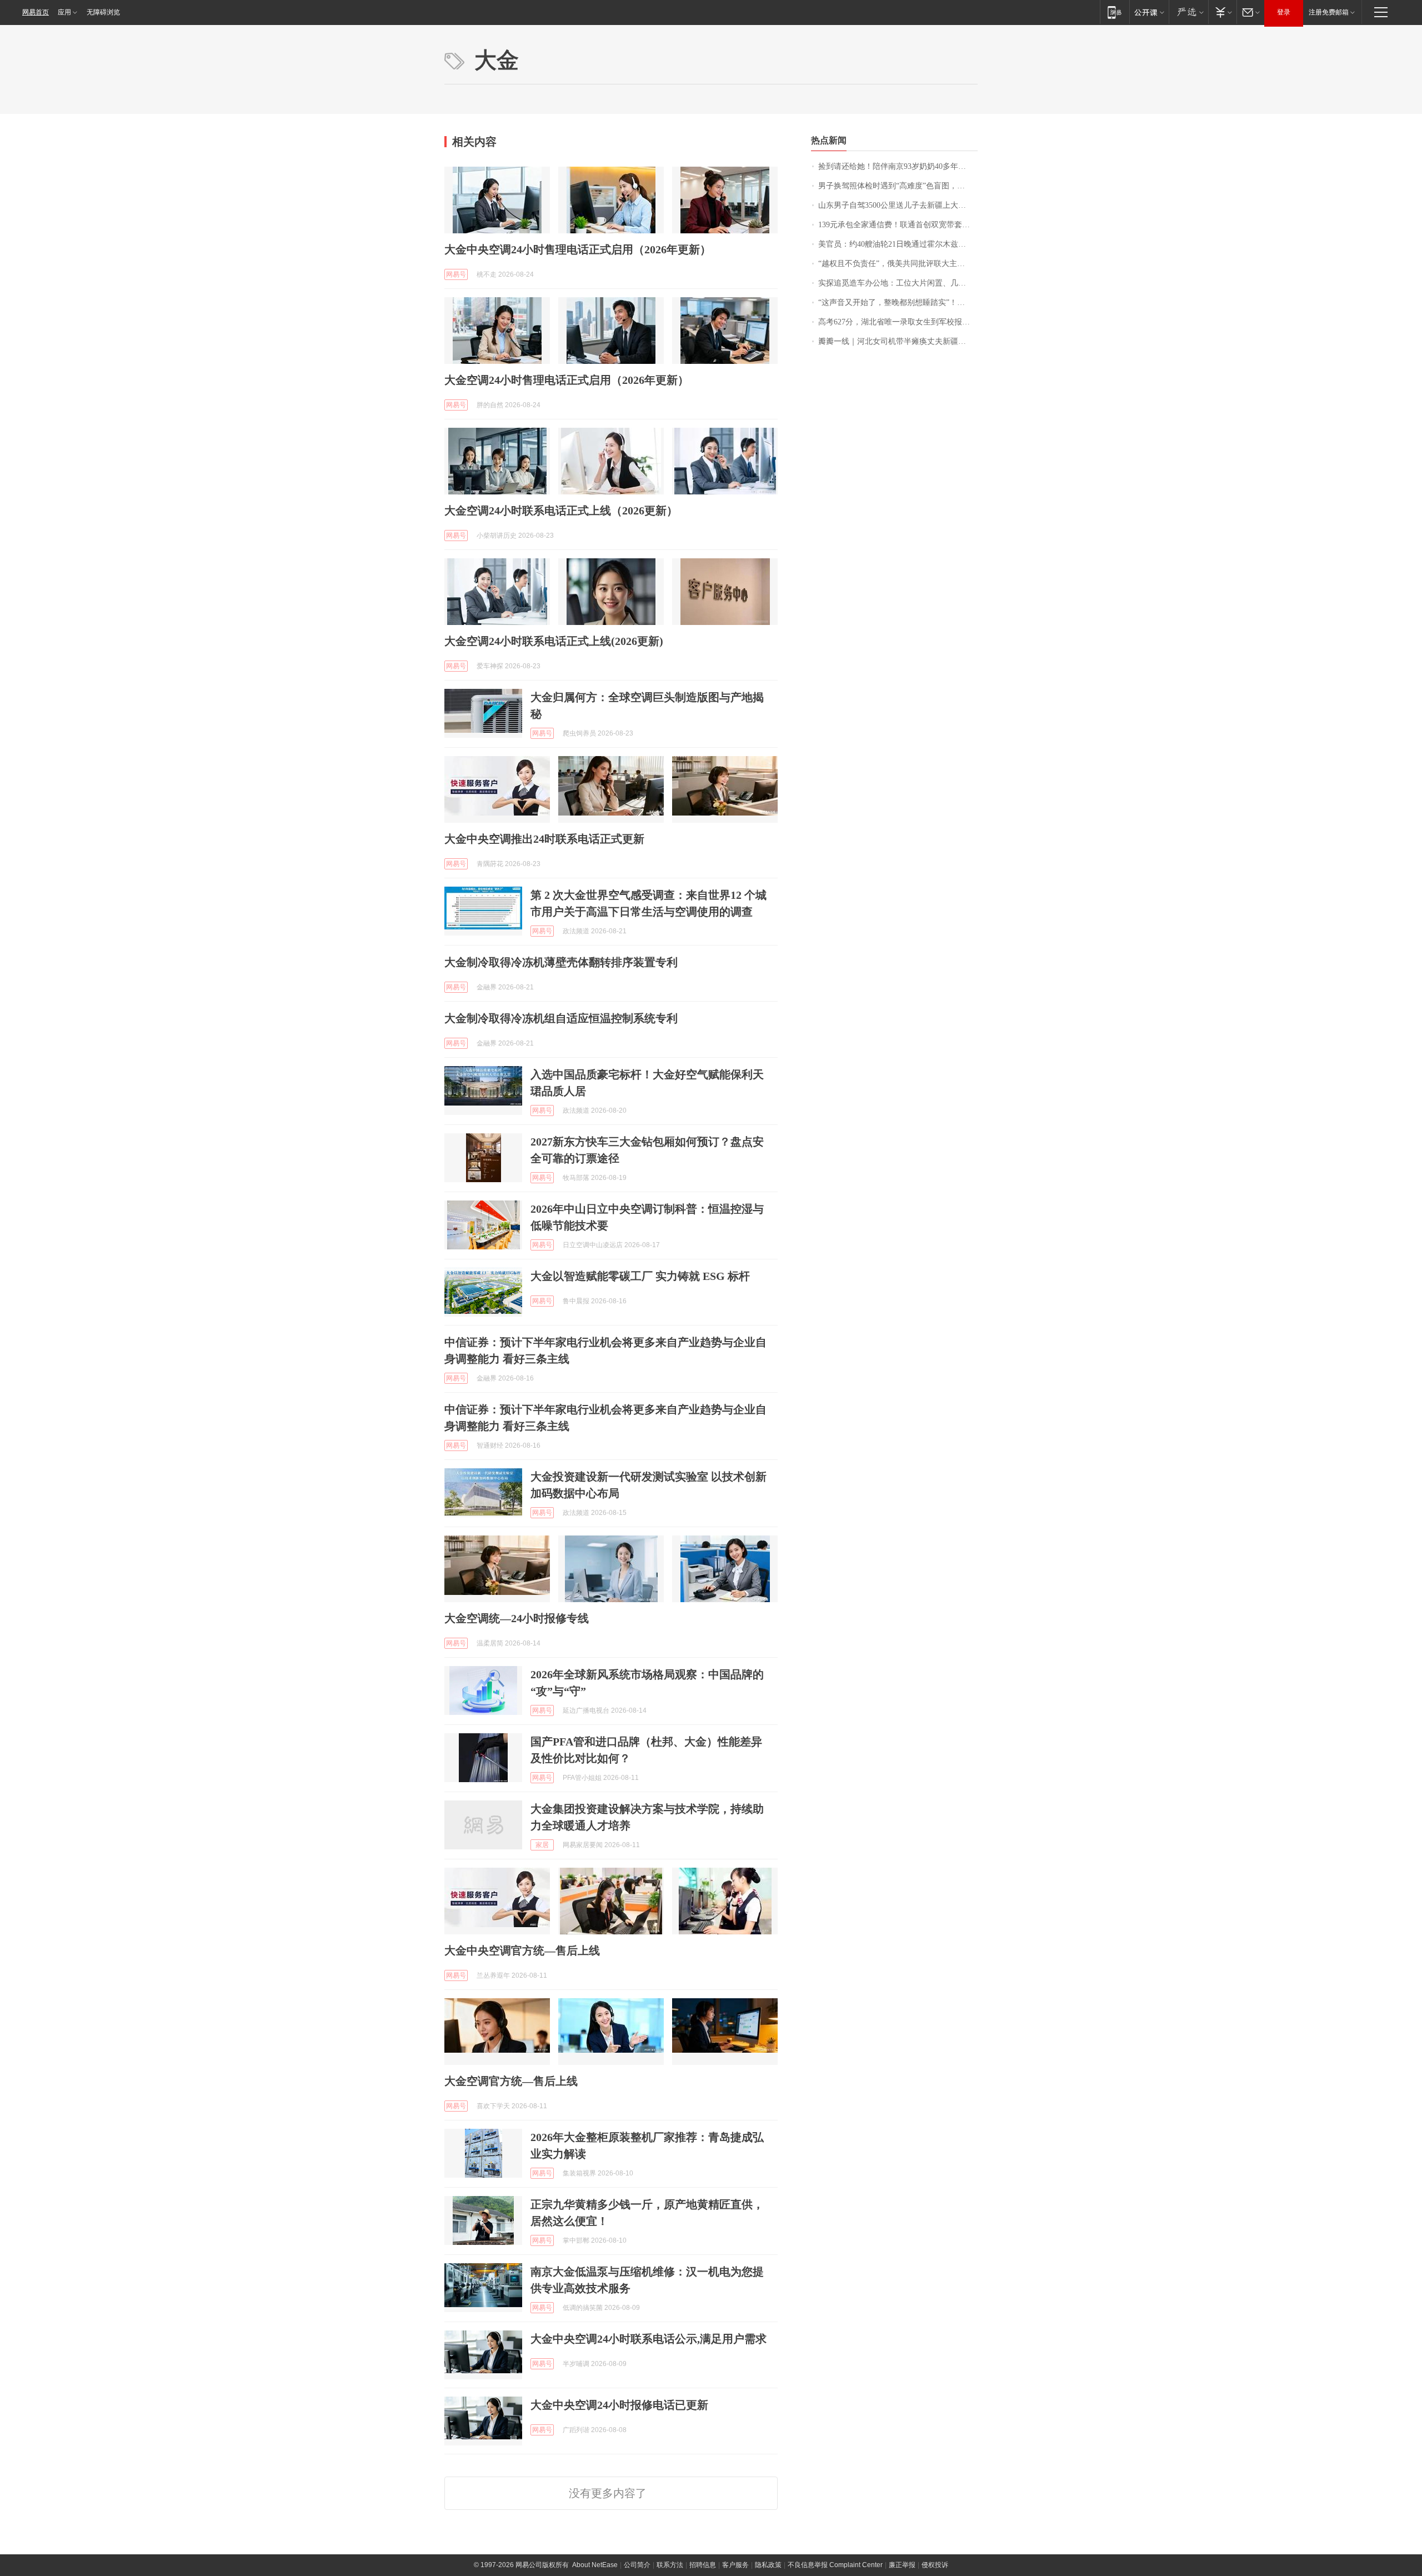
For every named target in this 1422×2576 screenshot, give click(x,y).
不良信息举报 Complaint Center (835, 2565)
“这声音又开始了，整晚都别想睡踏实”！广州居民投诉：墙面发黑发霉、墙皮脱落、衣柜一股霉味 (898, 302)
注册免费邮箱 (1329, 12)
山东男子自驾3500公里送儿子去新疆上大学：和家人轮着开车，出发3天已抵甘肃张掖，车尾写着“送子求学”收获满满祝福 (898, 205)
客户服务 (735, 2565)
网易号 (456, 274)
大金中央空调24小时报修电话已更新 (619, 2405)
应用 (64, 12)
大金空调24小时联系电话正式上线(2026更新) (554, 641)
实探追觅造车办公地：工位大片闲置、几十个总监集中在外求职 (898, 283)
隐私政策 (768, 2565)
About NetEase (595, 2565)
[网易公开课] (1149, 12)
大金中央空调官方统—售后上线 (522, 1950)
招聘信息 (703, 2565)
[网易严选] (1188, 12)
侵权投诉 (935, 2565)
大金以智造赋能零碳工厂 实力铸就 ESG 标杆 (640, 1276)
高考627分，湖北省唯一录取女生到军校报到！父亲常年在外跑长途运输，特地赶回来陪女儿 (898, 322)
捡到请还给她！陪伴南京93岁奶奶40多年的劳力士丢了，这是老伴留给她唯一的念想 (898, 166)
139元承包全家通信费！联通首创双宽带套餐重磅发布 (898, 225)
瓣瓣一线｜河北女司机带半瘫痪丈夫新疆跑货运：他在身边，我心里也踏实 (898, 341)
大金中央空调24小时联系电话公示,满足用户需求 (649, 2339)
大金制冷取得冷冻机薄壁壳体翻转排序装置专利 (561, 962)
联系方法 (670, 2565)
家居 (542, 1845)
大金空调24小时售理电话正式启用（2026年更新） (567, 380)
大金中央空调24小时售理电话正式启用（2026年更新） (578, 249)
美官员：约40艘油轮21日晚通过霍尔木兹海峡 (896, 244)
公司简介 (637, 2565)
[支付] (1222, 12)
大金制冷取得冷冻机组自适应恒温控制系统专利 (561, 1018)
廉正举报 (902, 2565)
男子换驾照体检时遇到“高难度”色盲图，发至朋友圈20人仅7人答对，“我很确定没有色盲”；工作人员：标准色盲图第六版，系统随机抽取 (898, 186)
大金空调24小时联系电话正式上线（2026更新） (561, 511)
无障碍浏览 (103, 12)
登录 (1284, 12)
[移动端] (1115, 12)
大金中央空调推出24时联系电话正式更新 (544, 839)
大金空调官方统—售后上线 (511, 2081)
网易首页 (36, 12)
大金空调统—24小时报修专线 (517, 1618)
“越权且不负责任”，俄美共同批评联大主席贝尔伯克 (898, 264)
